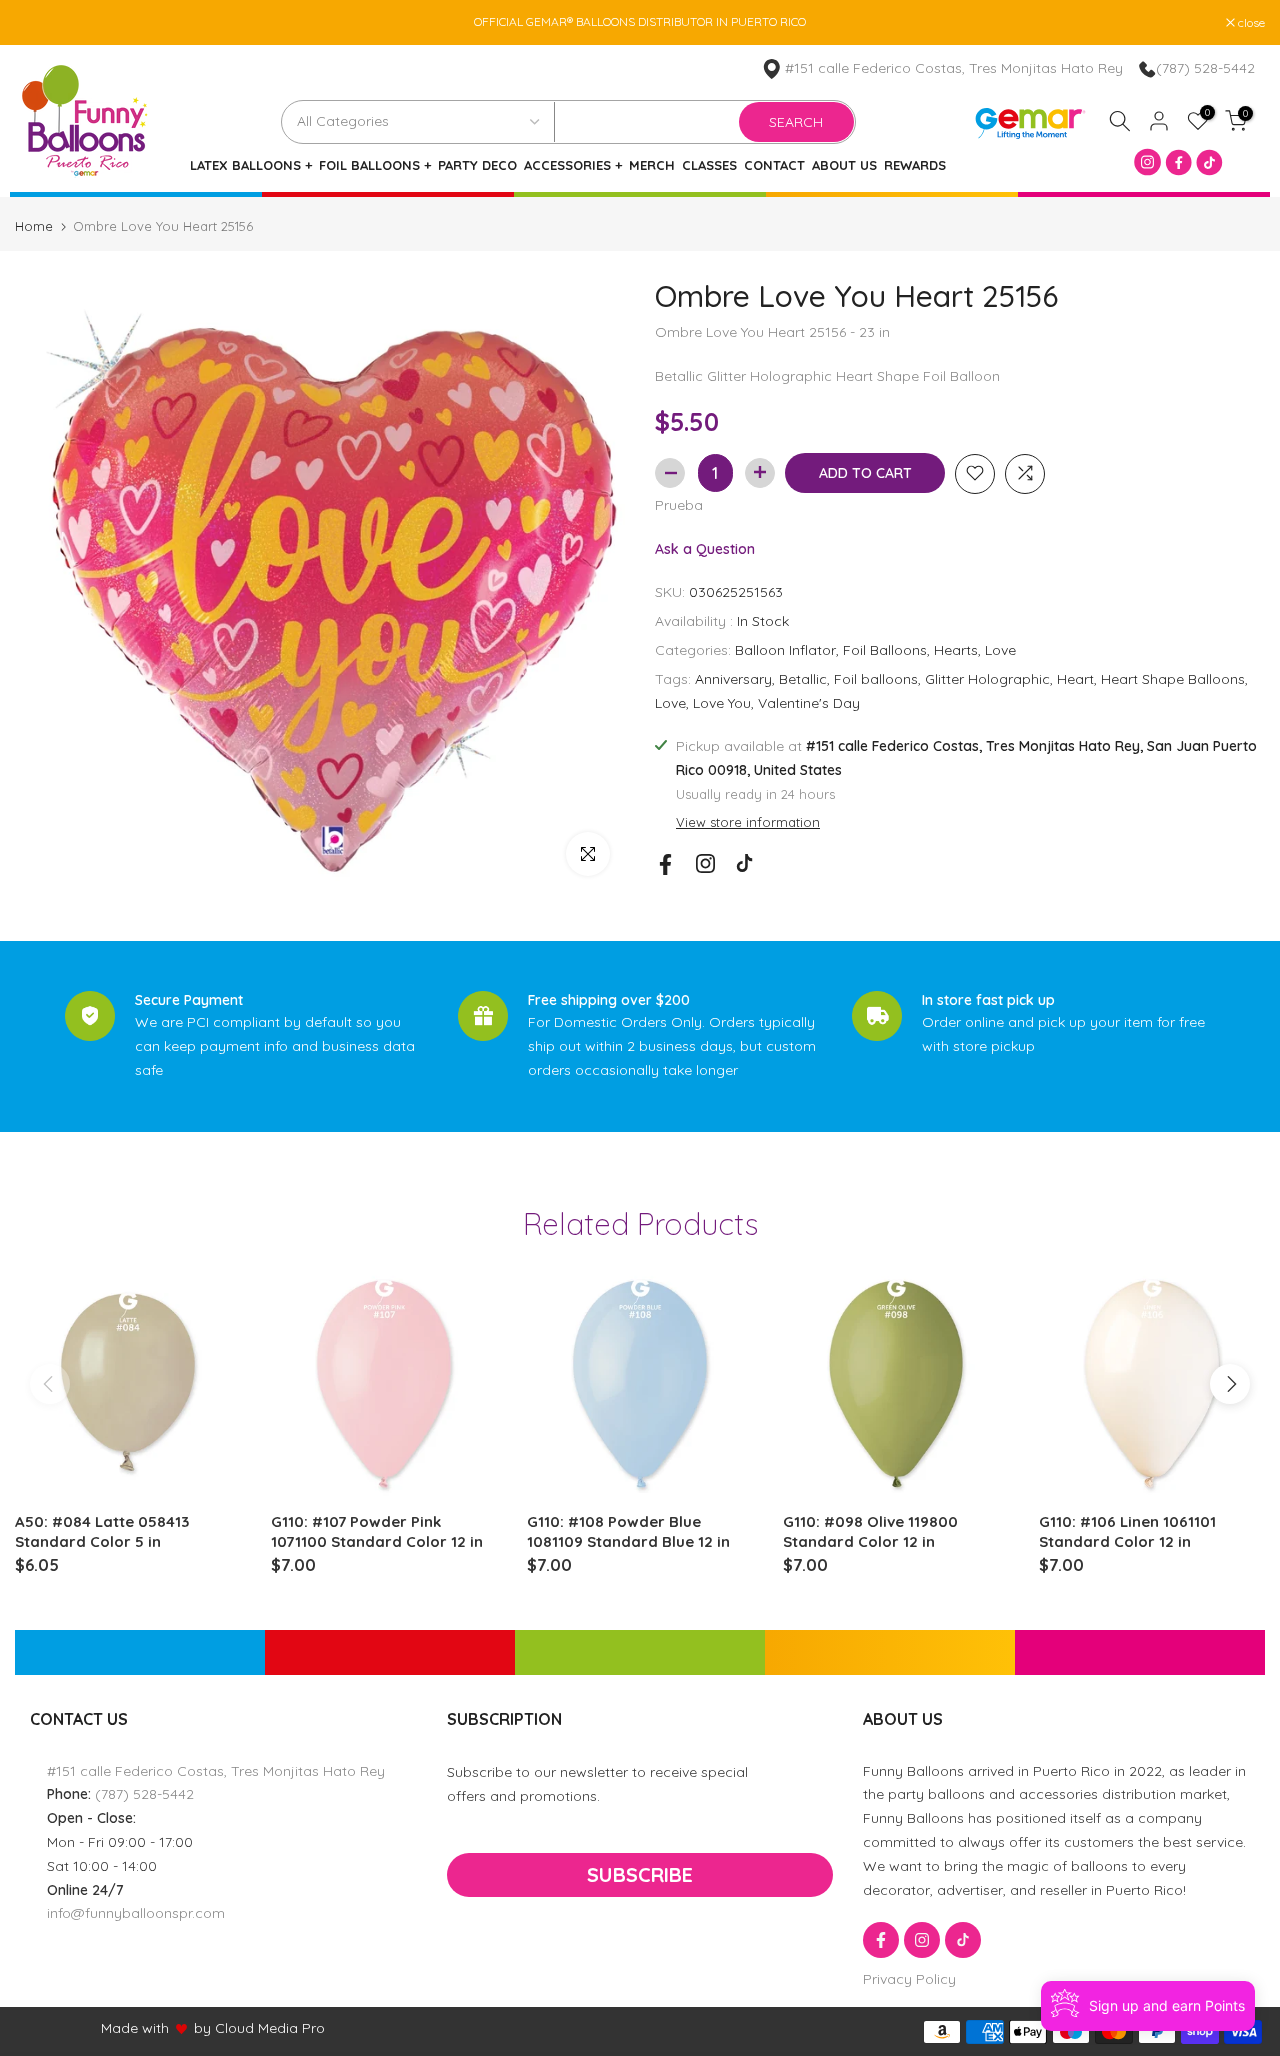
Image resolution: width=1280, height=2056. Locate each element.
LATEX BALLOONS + (251, 165)
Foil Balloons (885, 650)
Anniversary (733, 678)
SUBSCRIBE (640, 1874)
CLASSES (709, 165)
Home (34, 226)
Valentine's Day (809, 702)
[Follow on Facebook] (665, 864)
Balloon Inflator (785, 650)
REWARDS (915, 165)
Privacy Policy (909, 1979)
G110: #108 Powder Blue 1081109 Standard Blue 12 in (628, 1531)
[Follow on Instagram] (705, 863)
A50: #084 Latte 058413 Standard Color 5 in (102, 1531)
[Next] (1230, 1384)
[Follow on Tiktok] (744, 863)
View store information (748, 822)
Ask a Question (705, 548)
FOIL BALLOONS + (375, 165)
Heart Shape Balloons (1173, 678)
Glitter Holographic (987, 678)
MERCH (652, 165)
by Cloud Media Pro (259, 2028)
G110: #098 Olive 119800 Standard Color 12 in (870, 1531)
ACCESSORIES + (573, 165)
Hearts (956, 650)
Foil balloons (876, 678)
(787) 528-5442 (1205, 68)
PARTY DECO (477, 165)
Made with (135, 2028)
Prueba (679, 504)
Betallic (803, 678)
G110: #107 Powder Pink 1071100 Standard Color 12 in (377, 1531)
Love (1000, 650)
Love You (722, 702)
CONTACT (774, 165)
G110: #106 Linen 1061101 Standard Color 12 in (1127, 1531)
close (39, 23)
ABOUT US (844, 165)
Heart (1075, 678)
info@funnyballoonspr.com (136, 1913)
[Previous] (50, 1384)
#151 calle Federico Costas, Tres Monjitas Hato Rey (954, 68)
